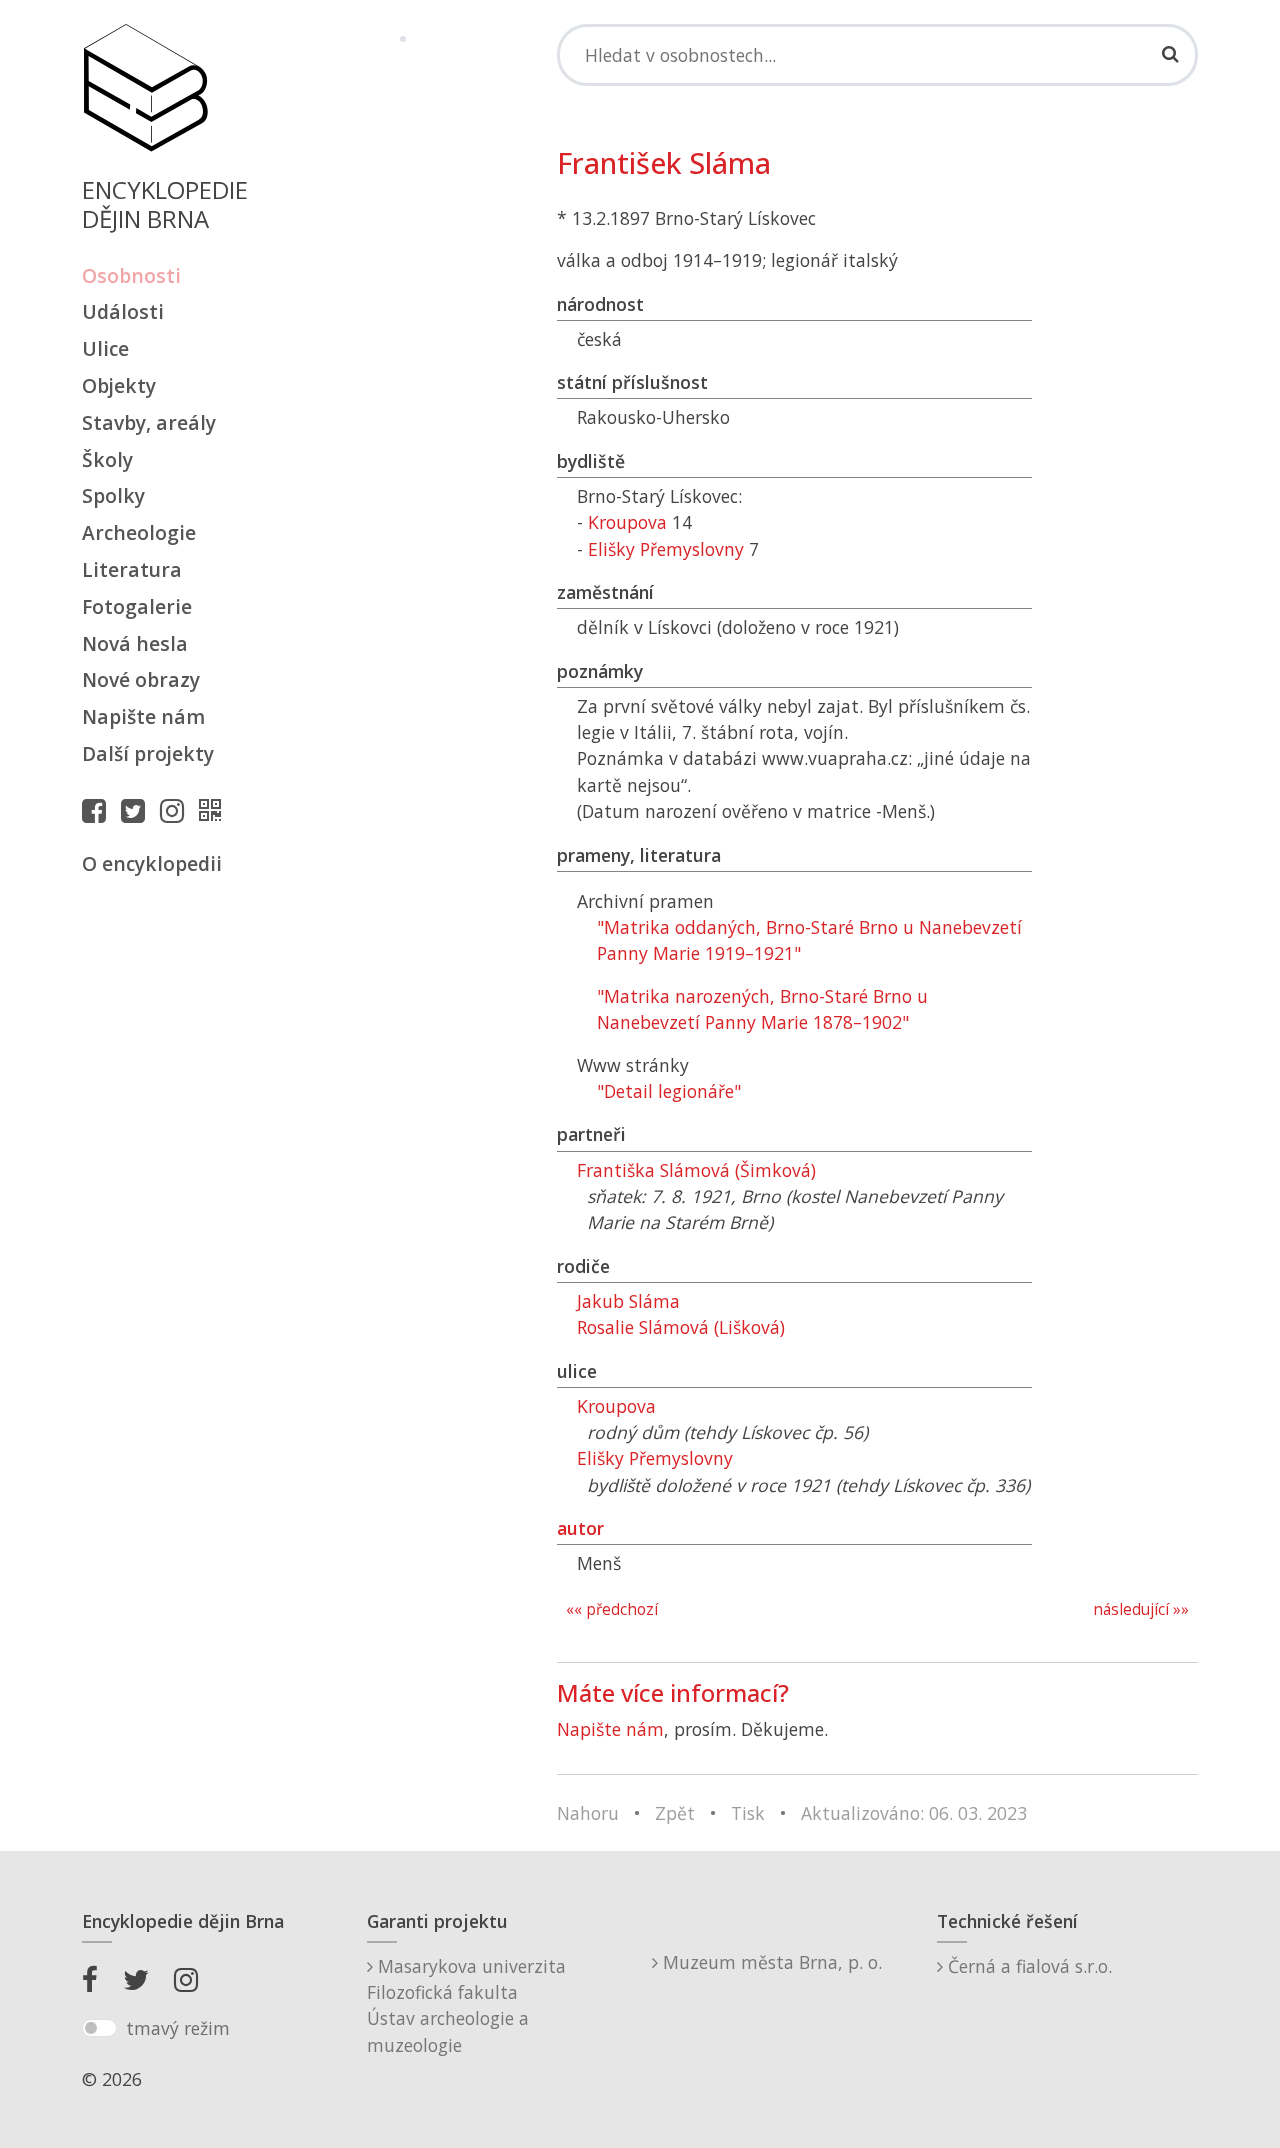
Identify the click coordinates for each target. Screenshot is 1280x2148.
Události (123, 311)
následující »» (1141, 1609)
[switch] (99, 2028)
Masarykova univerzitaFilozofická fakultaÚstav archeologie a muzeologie (466, 2005)
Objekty (119, 385)
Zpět (675, 1813)
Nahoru (588, 1813)
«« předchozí (612, 1609)
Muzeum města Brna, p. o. (770, 1962)
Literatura (132, 569)
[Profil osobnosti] (215, 810)
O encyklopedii (152, 863)
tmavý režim (178, 2028)
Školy (107, 459)
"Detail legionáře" (669, 1091)
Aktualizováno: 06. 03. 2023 (914, 1813)
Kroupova (627, 522)
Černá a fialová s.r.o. (1027, 1966)
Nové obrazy (141, 679)
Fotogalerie (137, 606)
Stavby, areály (149, 422)
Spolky (113, 495)
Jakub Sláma (628, 1301)
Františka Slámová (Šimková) (696, 1170)
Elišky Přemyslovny (666, 549)
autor (580, 1528)
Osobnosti (131, 275)
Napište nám (143, 716)
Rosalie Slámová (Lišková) (681, 1327)
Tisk (748, 1813)
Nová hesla (135, 643)
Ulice (105, 348)
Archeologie (139, 532)
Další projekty (148, 753)
